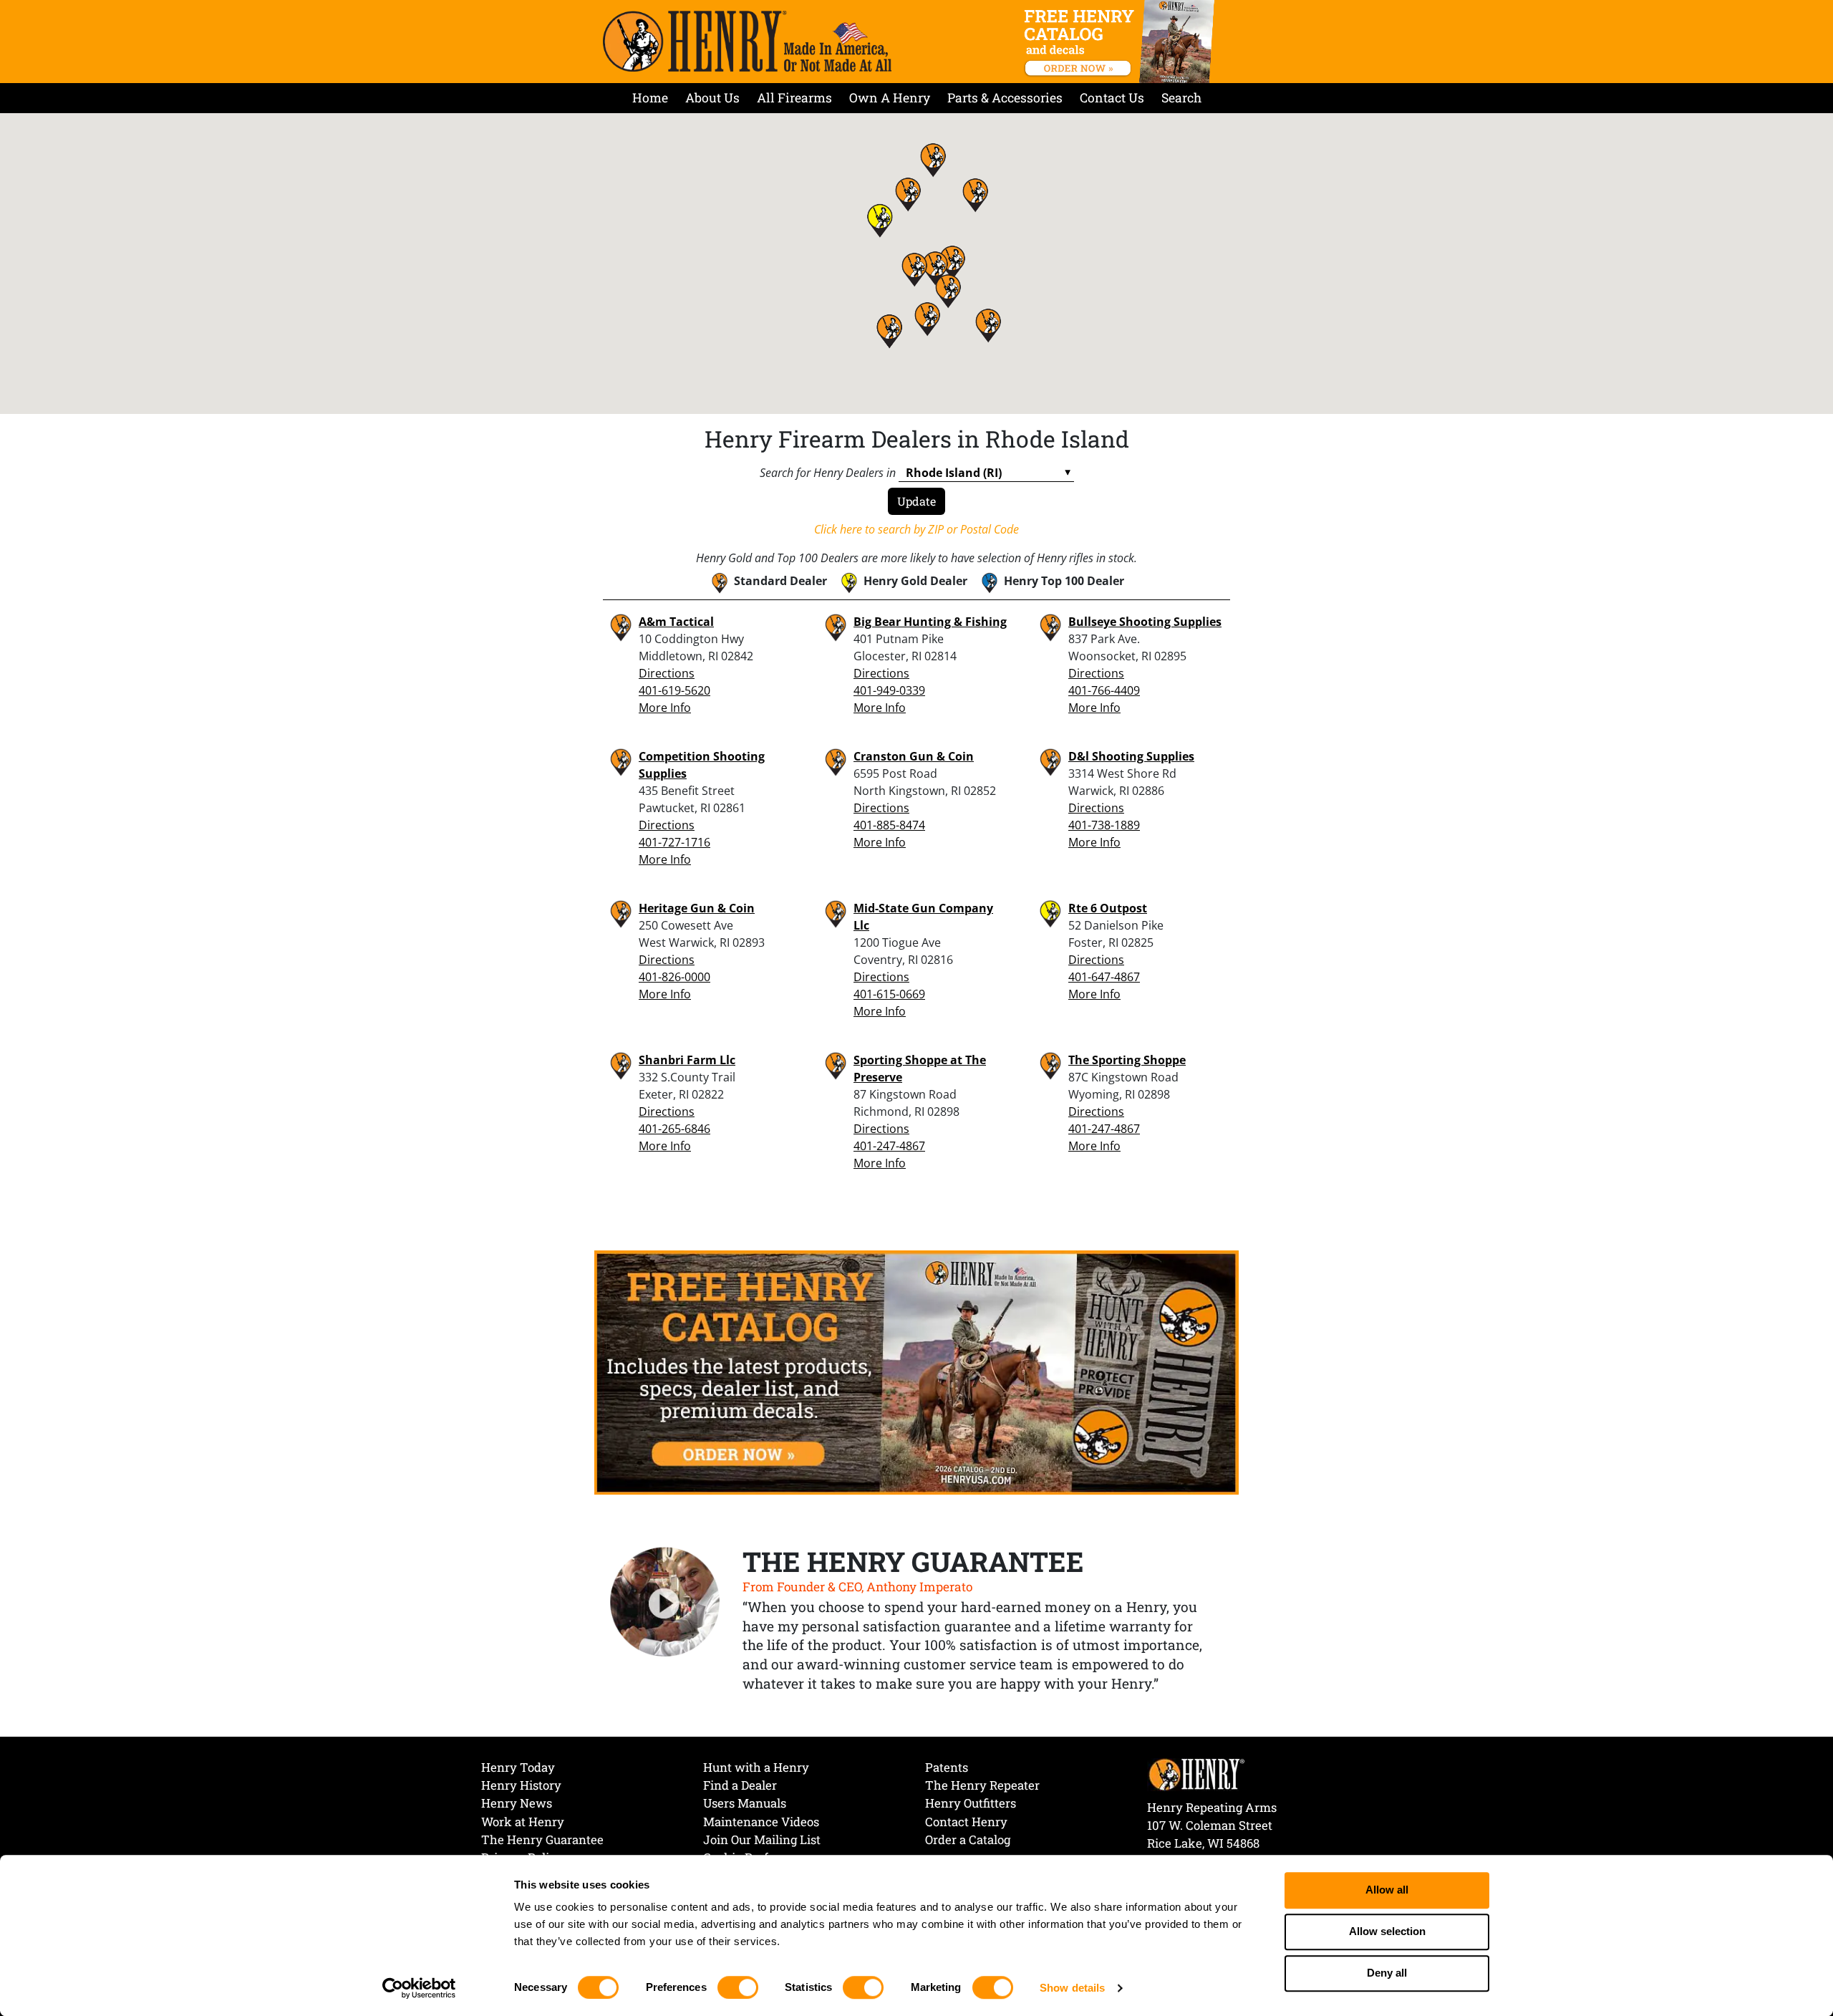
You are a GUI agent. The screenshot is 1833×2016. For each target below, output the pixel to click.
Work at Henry (523, 1822)
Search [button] (1181, 98)
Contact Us (1112, 98)
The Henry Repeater (982, 1785)
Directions (667, 673)
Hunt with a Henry (756, 1767)
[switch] (738, 1987)
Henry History (521, 1785)
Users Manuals (745, 1803)
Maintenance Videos (761, 1822)
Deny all (1387, 1973)
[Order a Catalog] (916, 1371)
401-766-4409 (1104, 690)
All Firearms (794, 98)
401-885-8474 (889, 825)
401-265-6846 (674, 1129)
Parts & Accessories (1005, 98)
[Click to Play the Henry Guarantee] (665, 1603)
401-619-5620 (674, 690)
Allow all (1387, 1890)
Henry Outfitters (971, 1803)
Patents (947, 1767)
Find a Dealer (740, 1785)
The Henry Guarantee (542, 1839)
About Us (712, 98)
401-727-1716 (674, 842)
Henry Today (518, 1767)
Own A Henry (890, 98)
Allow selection (1387, 1932)
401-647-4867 (1104, 977)
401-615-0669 (889, 994)
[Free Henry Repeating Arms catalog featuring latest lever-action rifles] (1122, 42)
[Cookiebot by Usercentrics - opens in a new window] (419, 1988)
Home (650, 98)
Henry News (517, 1803)
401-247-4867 (889, 1146)
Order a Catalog (968, 1839)
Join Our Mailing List (762, 1839)
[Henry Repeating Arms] (747, 41)
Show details (1072, 1988)
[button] (988, 325)
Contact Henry (966, 1822)
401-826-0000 (674, 977)
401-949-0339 (889, 690)
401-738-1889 (1104, 825)
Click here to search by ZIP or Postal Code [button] (916, 529)
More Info (665, 708)
